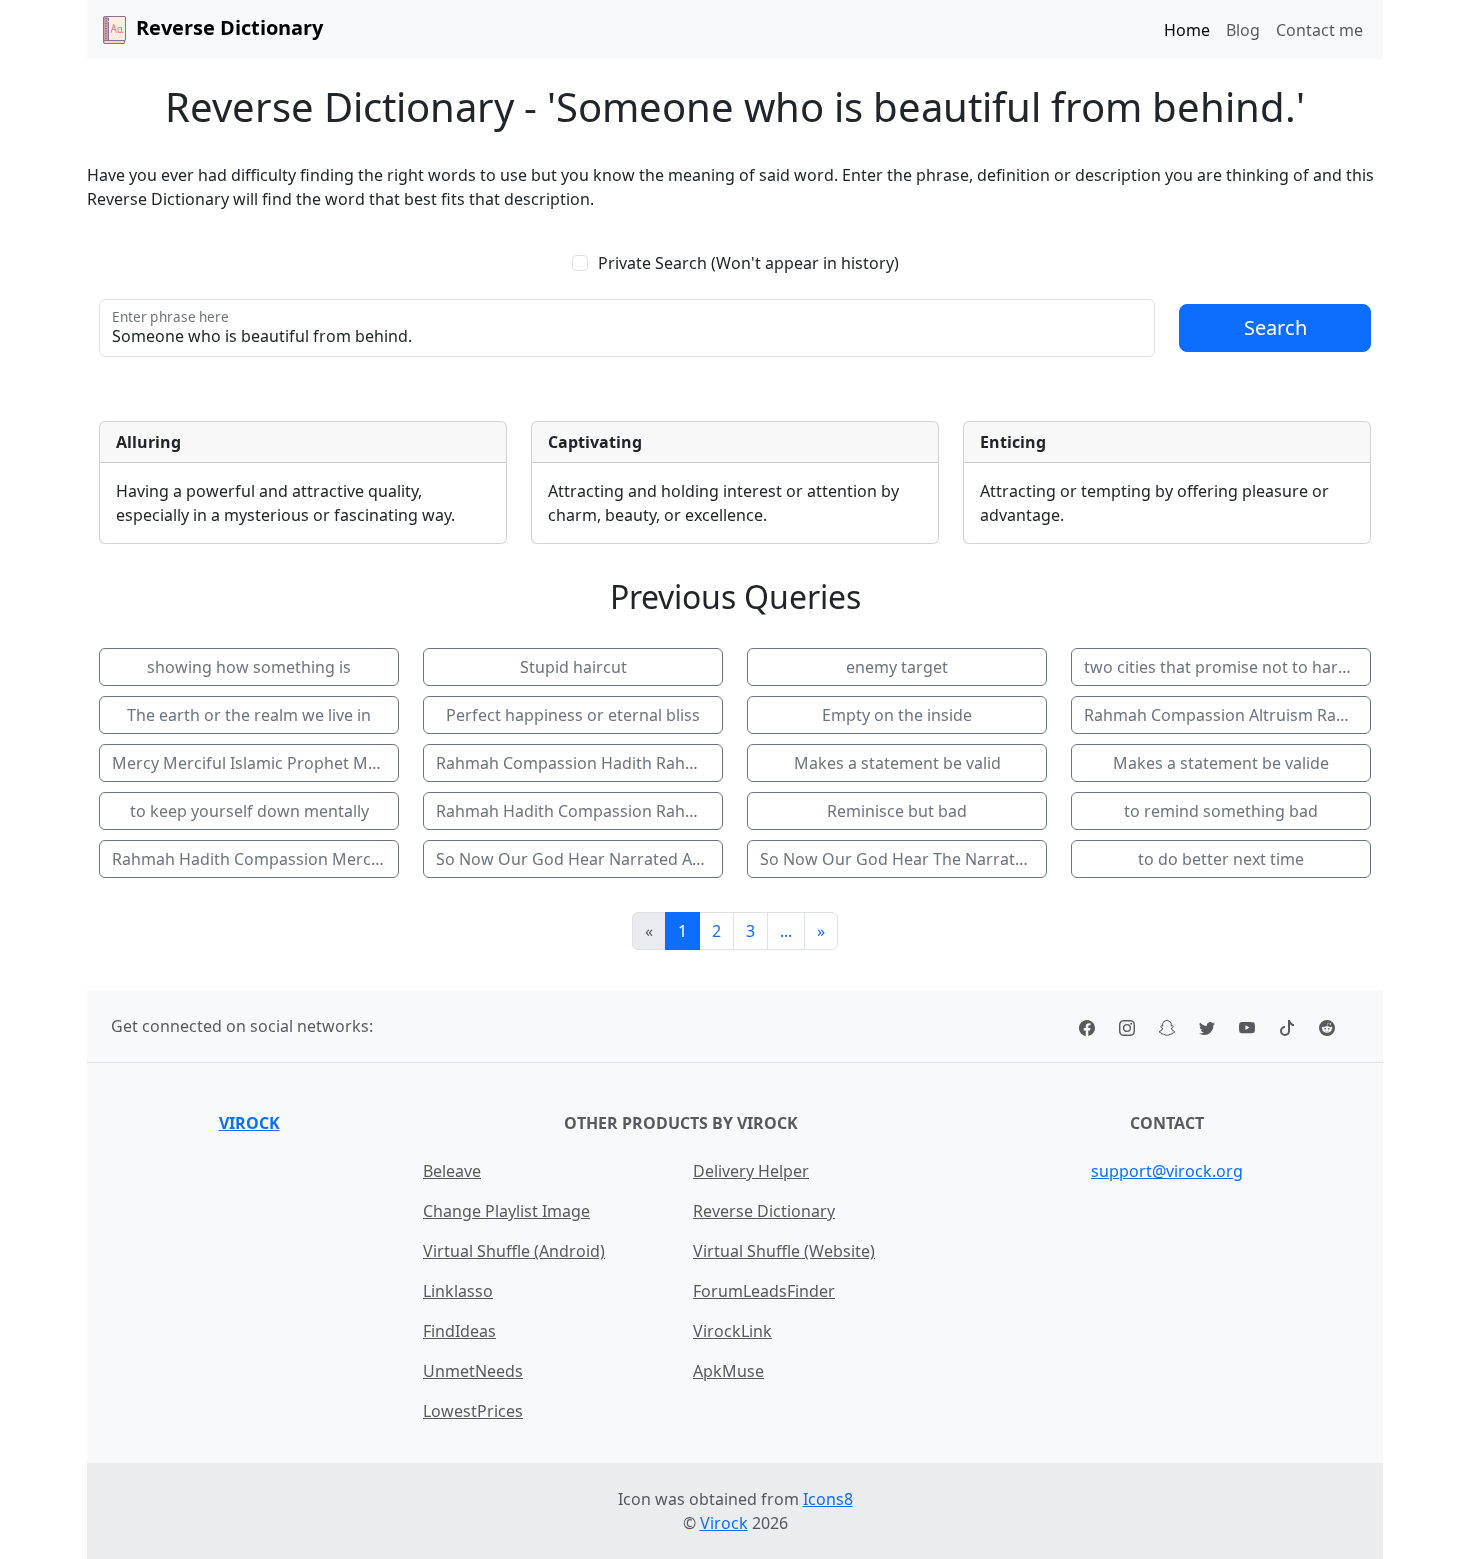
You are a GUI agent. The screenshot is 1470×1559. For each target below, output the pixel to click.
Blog (1243, 30)
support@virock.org (1167, 1171)
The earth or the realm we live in (249, 715)
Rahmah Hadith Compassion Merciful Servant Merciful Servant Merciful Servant (255, 859)
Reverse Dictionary (764, 1211)
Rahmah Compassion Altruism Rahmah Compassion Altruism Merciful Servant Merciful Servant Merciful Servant (1227, 715)
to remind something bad (1221, 811)
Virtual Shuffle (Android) (514, 1251)
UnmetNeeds (473, 1371)
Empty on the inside (897, 715)
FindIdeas (459, 1331)
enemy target (897, 667)
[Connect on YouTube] (1247, 1026)
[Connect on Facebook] (1087, 1026)
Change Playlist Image (506, 1211)
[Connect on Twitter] (1207, 1026)
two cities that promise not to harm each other (1227, 667)
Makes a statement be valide (1221, 763)
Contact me (1319, 30)
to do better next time (1221, 859)
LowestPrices (473, 1411)
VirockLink (732, 1331)
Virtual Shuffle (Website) (784, 1251)
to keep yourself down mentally (249, 811)
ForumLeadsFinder (764, 1291)
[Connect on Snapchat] (1167, 1026)
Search (1275, 327)
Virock (249, 1123)
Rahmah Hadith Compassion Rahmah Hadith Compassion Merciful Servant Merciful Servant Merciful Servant (579, 811)
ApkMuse (728, 1371)
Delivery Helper (751, 1171)
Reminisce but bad (897, 811)
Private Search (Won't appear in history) (748, 263)
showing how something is (249, 667)
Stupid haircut (573, 667)
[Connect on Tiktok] (1287, 1026)
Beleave (452, 1171)
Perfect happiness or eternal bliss (573, 715)
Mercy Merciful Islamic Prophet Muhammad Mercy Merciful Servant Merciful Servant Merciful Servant (255, 763)
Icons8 (828, 1499)
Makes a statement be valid (897, 763)
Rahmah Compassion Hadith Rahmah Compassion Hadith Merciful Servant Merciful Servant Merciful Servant (579, 763)
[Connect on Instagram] (1127, 1026)
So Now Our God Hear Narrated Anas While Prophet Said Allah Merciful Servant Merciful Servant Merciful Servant (579, 859)
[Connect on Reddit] (1327, 1026)
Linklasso (458, 1291)
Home (1187, 30)
